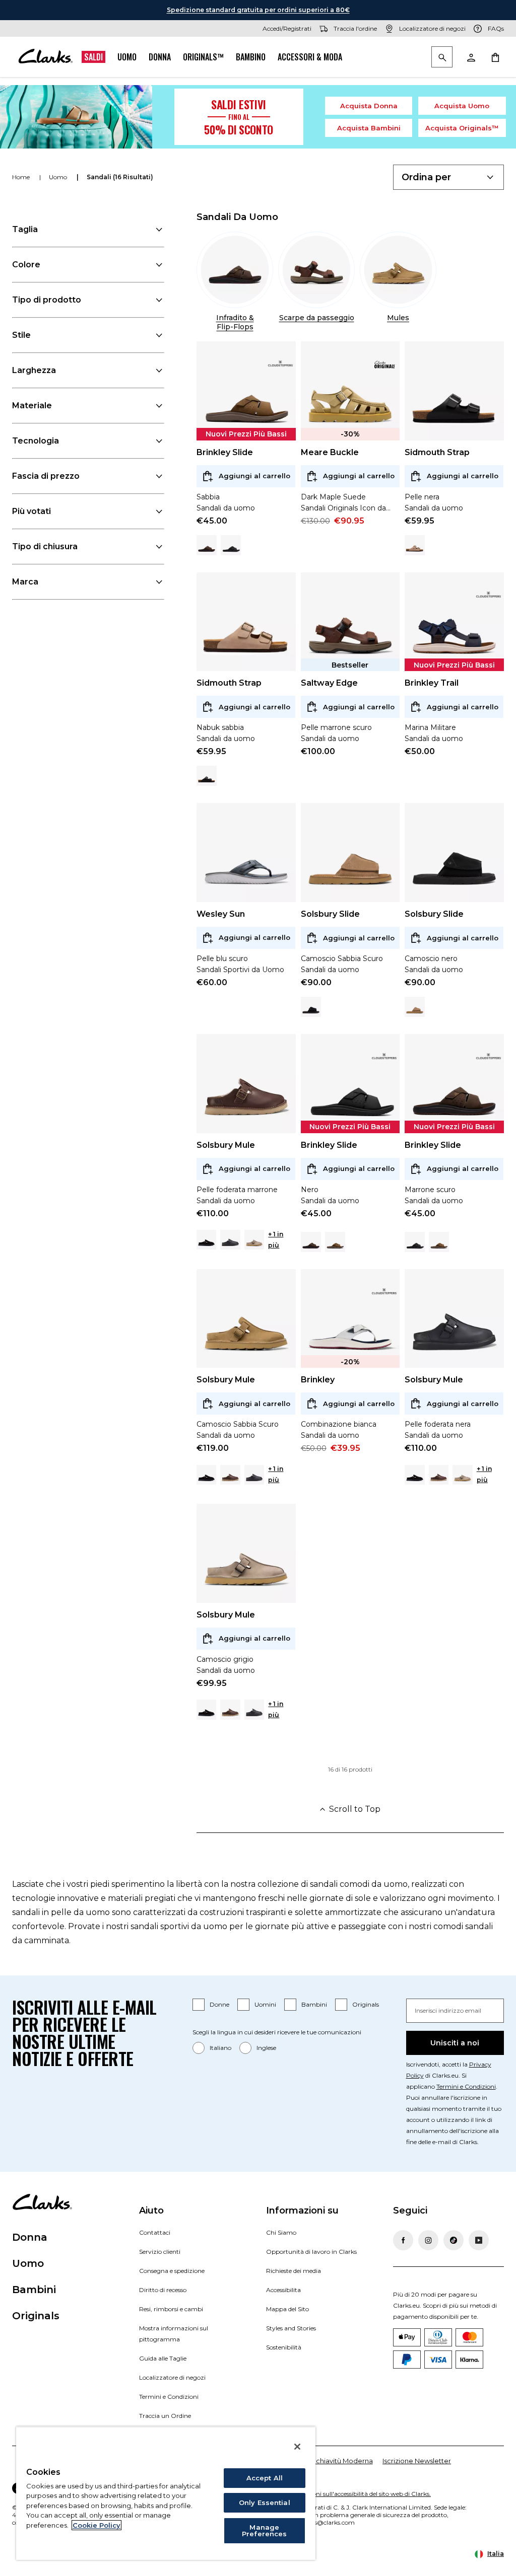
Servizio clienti (160, 2252)
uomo (59, 177)
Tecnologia (36, 441)
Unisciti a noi (455, 2043)
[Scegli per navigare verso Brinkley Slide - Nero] (231, 545)
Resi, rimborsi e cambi (171, 2309)
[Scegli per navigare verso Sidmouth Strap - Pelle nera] (207, 776)
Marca (25, 582)
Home (22, 177)
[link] (281, 364)
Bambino (251, 57)
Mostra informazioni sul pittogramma (174, 2334)
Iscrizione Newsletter (417, 2461)
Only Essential (265, 2503)
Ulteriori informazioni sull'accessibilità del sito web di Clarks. (345, 2494)
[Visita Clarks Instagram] (428, 2240)
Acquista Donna (369, 106)
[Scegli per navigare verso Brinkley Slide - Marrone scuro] (207, 545)
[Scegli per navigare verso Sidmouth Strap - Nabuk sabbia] (415, 545)
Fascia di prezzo (46, 476)
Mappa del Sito (287, 2309)
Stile (21, 335)
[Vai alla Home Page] (45, 57)
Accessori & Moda (310, 57)
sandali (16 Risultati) (120, 177)
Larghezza (34, 370)
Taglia (25, 229)
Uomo (127, 57)
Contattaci (155, 2232)
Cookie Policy (96, 2525)
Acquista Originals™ (462, 128)
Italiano (220, 2048)
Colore (26, 265)
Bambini (314, 2004)
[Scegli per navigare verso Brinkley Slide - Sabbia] (335, 1242)
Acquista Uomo (462, 106)
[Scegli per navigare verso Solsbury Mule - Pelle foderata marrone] (230, 1475)
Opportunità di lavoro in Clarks (311, 2252)
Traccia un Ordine (165, 2416)
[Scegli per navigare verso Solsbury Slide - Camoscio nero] (311, 1007)
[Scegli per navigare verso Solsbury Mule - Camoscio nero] (206, 1240)
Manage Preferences (264, 2530)
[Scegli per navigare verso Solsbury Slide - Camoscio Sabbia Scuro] (415, 1007)
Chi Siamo (281, 2232)
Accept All (265, 2478)
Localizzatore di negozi (172, 2377)
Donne (219, 2004)
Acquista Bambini (369, 128)
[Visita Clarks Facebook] (403, 2240)
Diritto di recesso (163, 2290)
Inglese (266, 2048)
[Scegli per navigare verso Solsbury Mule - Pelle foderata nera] (230, 1240)
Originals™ (203, 57)
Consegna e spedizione (172, 2271)
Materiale (32, 406)
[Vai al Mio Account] (471, 57)
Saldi (93, 57)
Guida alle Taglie (163, 2358)
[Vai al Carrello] (495, 57)
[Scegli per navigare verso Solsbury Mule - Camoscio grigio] (254, 1240)
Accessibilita (283, 2290)
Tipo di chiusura (45, 546)
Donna (160, 57)
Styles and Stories (291, 2328)
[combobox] (448, 177)
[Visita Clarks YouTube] (479, 2240)
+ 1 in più (276, 1240)
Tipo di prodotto (47, 300)
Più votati (31, 511)
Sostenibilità (284, 2347)
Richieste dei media (294, 2271)
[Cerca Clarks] (442, 58)
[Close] (297, 2447)
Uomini (265, 2004)
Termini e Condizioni (466, 2086)
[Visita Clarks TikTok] (454, 2240)
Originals (366, 2004)
